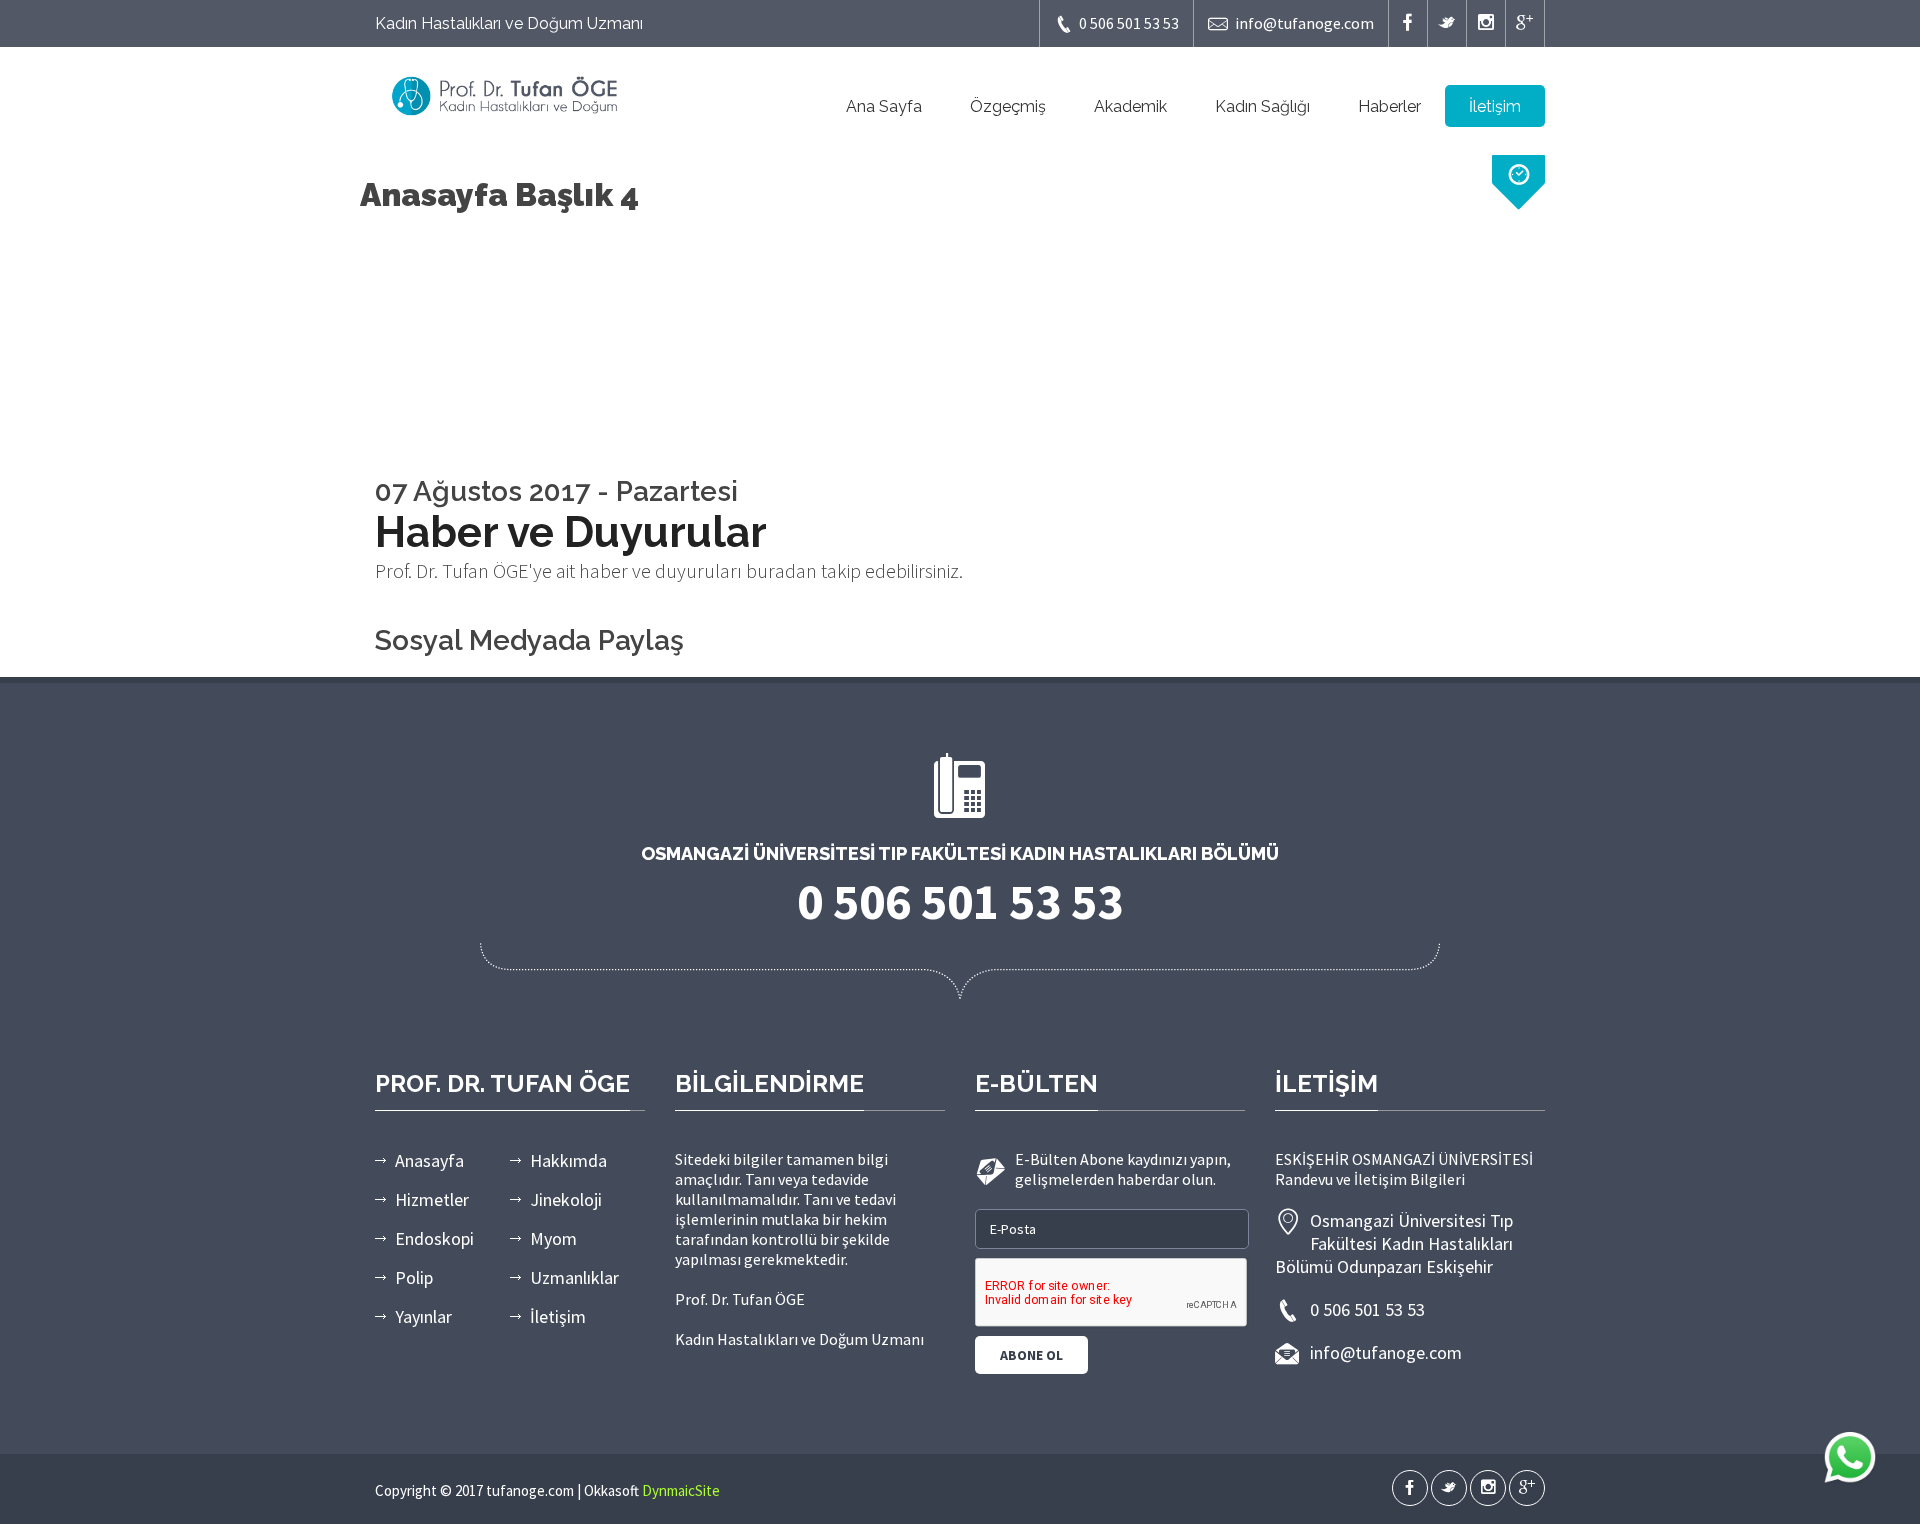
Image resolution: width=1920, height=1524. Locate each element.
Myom (553, 1238)
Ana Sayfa (884, 106)
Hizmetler (432, 1199)
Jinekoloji (566, 1199)
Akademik (1130, 106)
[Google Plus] (1525, 23)
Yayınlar (423, 1316)
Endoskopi (434, 1238)
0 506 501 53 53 (1129, 23)
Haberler (1389, 106)
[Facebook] (1408, 23)
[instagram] (1486, 23)
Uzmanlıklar (574, 1277)
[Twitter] (1447, 23)
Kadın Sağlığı (1262, 106)
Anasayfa (429, 1160)
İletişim (1495, 106)
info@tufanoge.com (1304, 23)
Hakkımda (568, 1160)
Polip (414, 1277)
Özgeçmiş (1008, 106)
